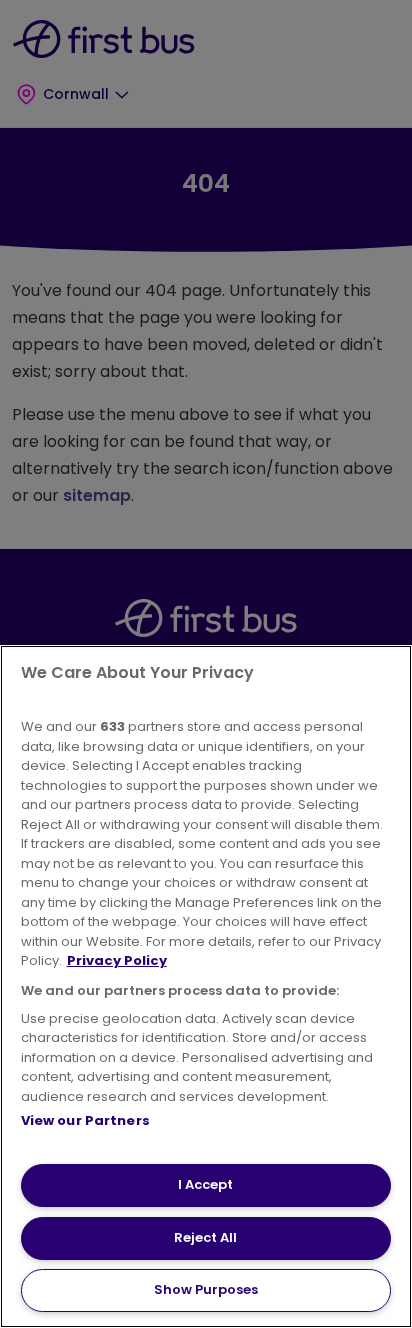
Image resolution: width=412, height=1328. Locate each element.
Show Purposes (206, 1289)
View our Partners (85, 1120)
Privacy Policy (117, 960)
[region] (206, 986)
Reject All (205, 1237)
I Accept (205, 1184)
